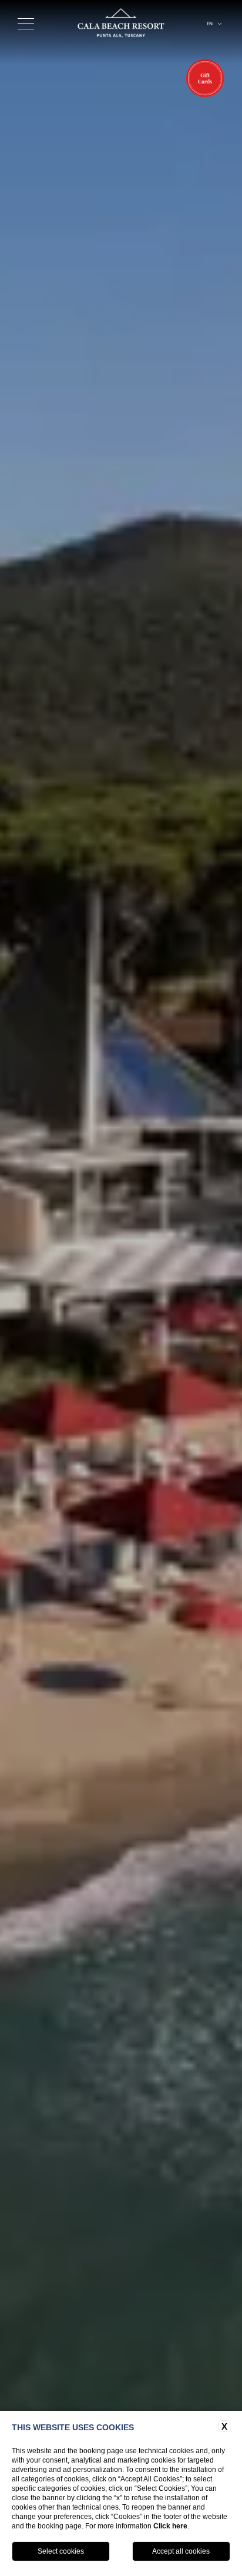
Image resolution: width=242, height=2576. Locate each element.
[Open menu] (26, 24)
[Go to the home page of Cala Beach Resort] (121, 24)
